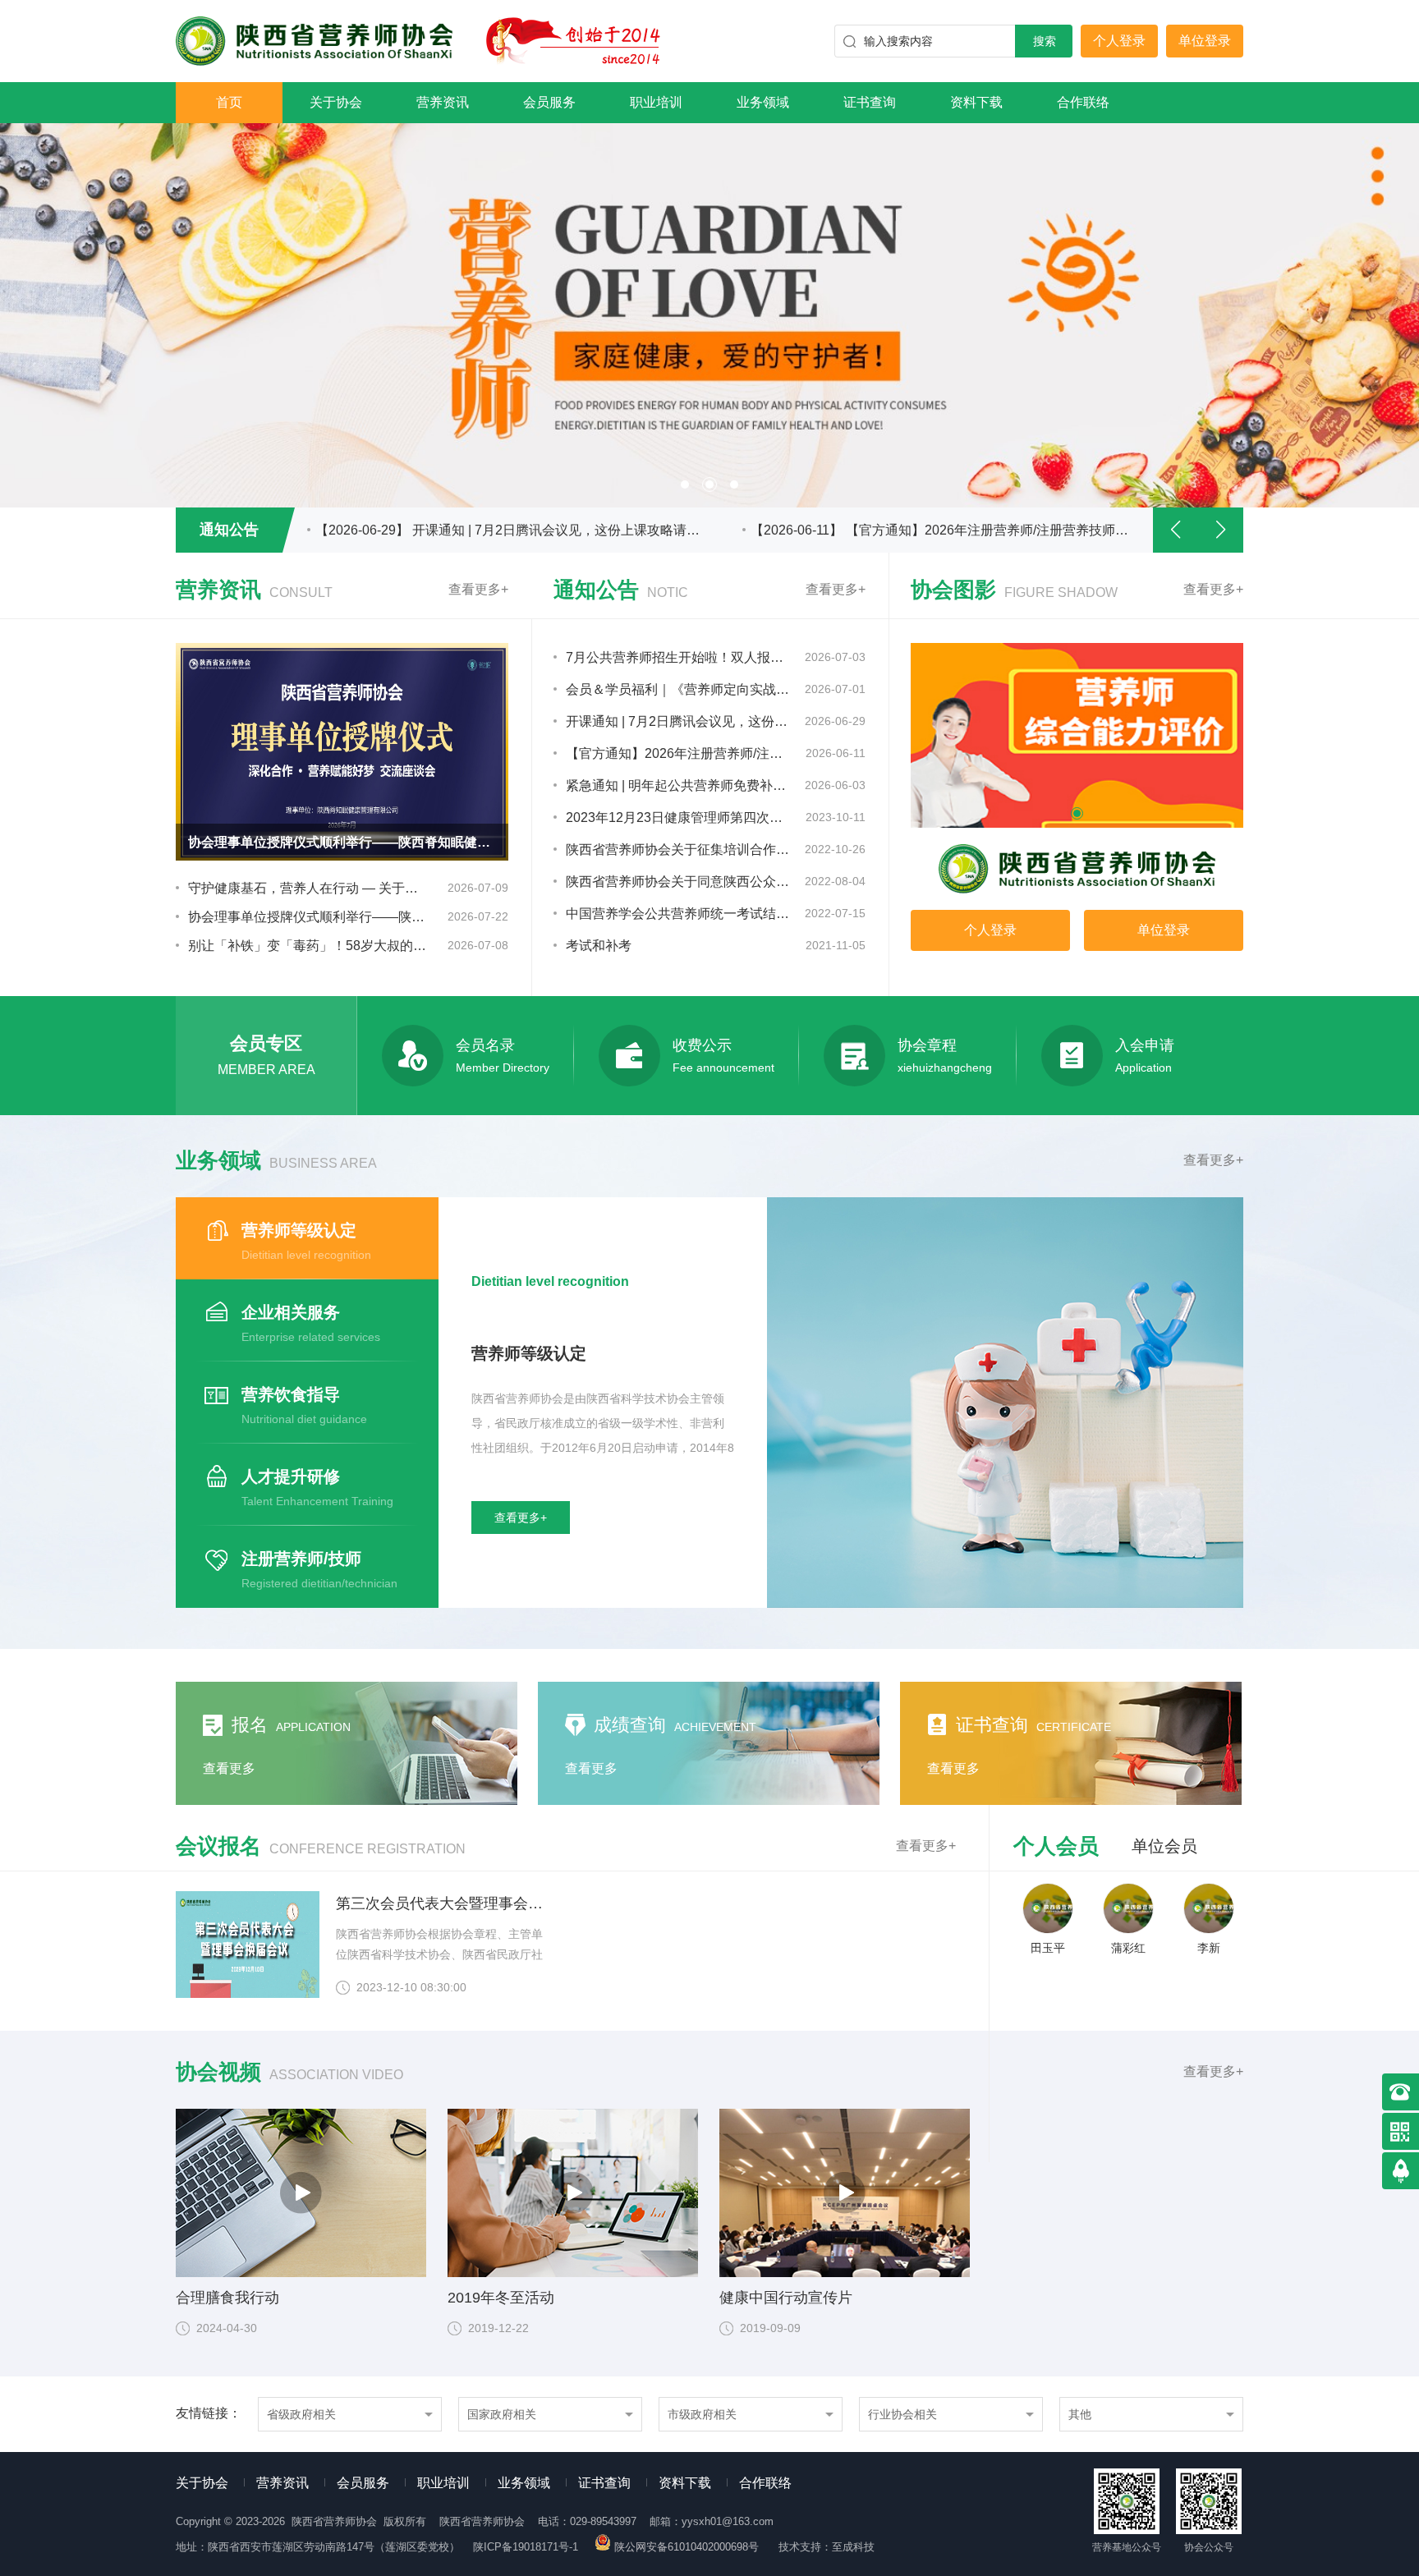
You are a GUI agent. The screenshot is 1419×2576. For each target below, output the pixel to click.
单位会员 (1164, 1846)
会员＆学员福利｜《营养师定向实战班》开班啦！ (678, 689)
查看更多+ (478, 589)
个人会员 (1056, 1846)
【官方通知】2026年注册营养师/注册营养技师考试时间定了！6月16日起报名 (678, 753)
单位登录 (1205, 41)
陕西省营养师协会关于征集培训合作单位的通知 (678, 849)
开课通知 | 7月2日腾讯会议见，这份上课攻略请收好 (678, 721)
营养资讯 (443, 102)
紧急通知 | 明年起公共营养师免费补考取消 (678, 785)
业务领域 (763, 102)
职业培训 (656, 102)
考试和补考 (599, 946)
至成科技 (853, 2547)
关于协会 (336, 102)
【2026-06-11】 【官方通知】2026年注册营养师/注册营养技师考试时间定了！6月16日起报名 (508, 530)
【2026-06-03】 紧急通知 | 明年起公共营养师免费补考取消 (922, 530)
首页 (229, 102)
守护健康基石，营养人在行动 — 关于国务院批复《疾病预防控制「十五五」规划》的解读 (308, 888)
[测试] (1077, 735)
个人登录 (1119, 41)
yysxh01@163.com (728, 2521)
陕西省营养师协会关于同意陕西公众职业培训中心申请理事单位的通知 (678, 882)
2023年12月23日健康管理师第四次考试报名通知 (678, 817)
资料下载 (976, 102)
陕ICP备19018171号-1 (526, 2547)
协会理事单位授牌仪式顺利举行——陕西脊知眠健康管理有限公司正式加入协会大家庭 (308, 917)
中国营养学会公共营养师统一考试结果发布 (678, 914)
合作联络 (1083, 102)
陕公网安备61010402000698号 (687, 2547)
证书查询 (870, 102)
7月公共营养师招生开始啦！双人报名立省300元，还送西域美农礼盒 (678, 657)
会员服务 (549, 102)
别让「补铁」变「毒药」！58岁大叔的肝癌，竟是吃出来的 (308, 946)
